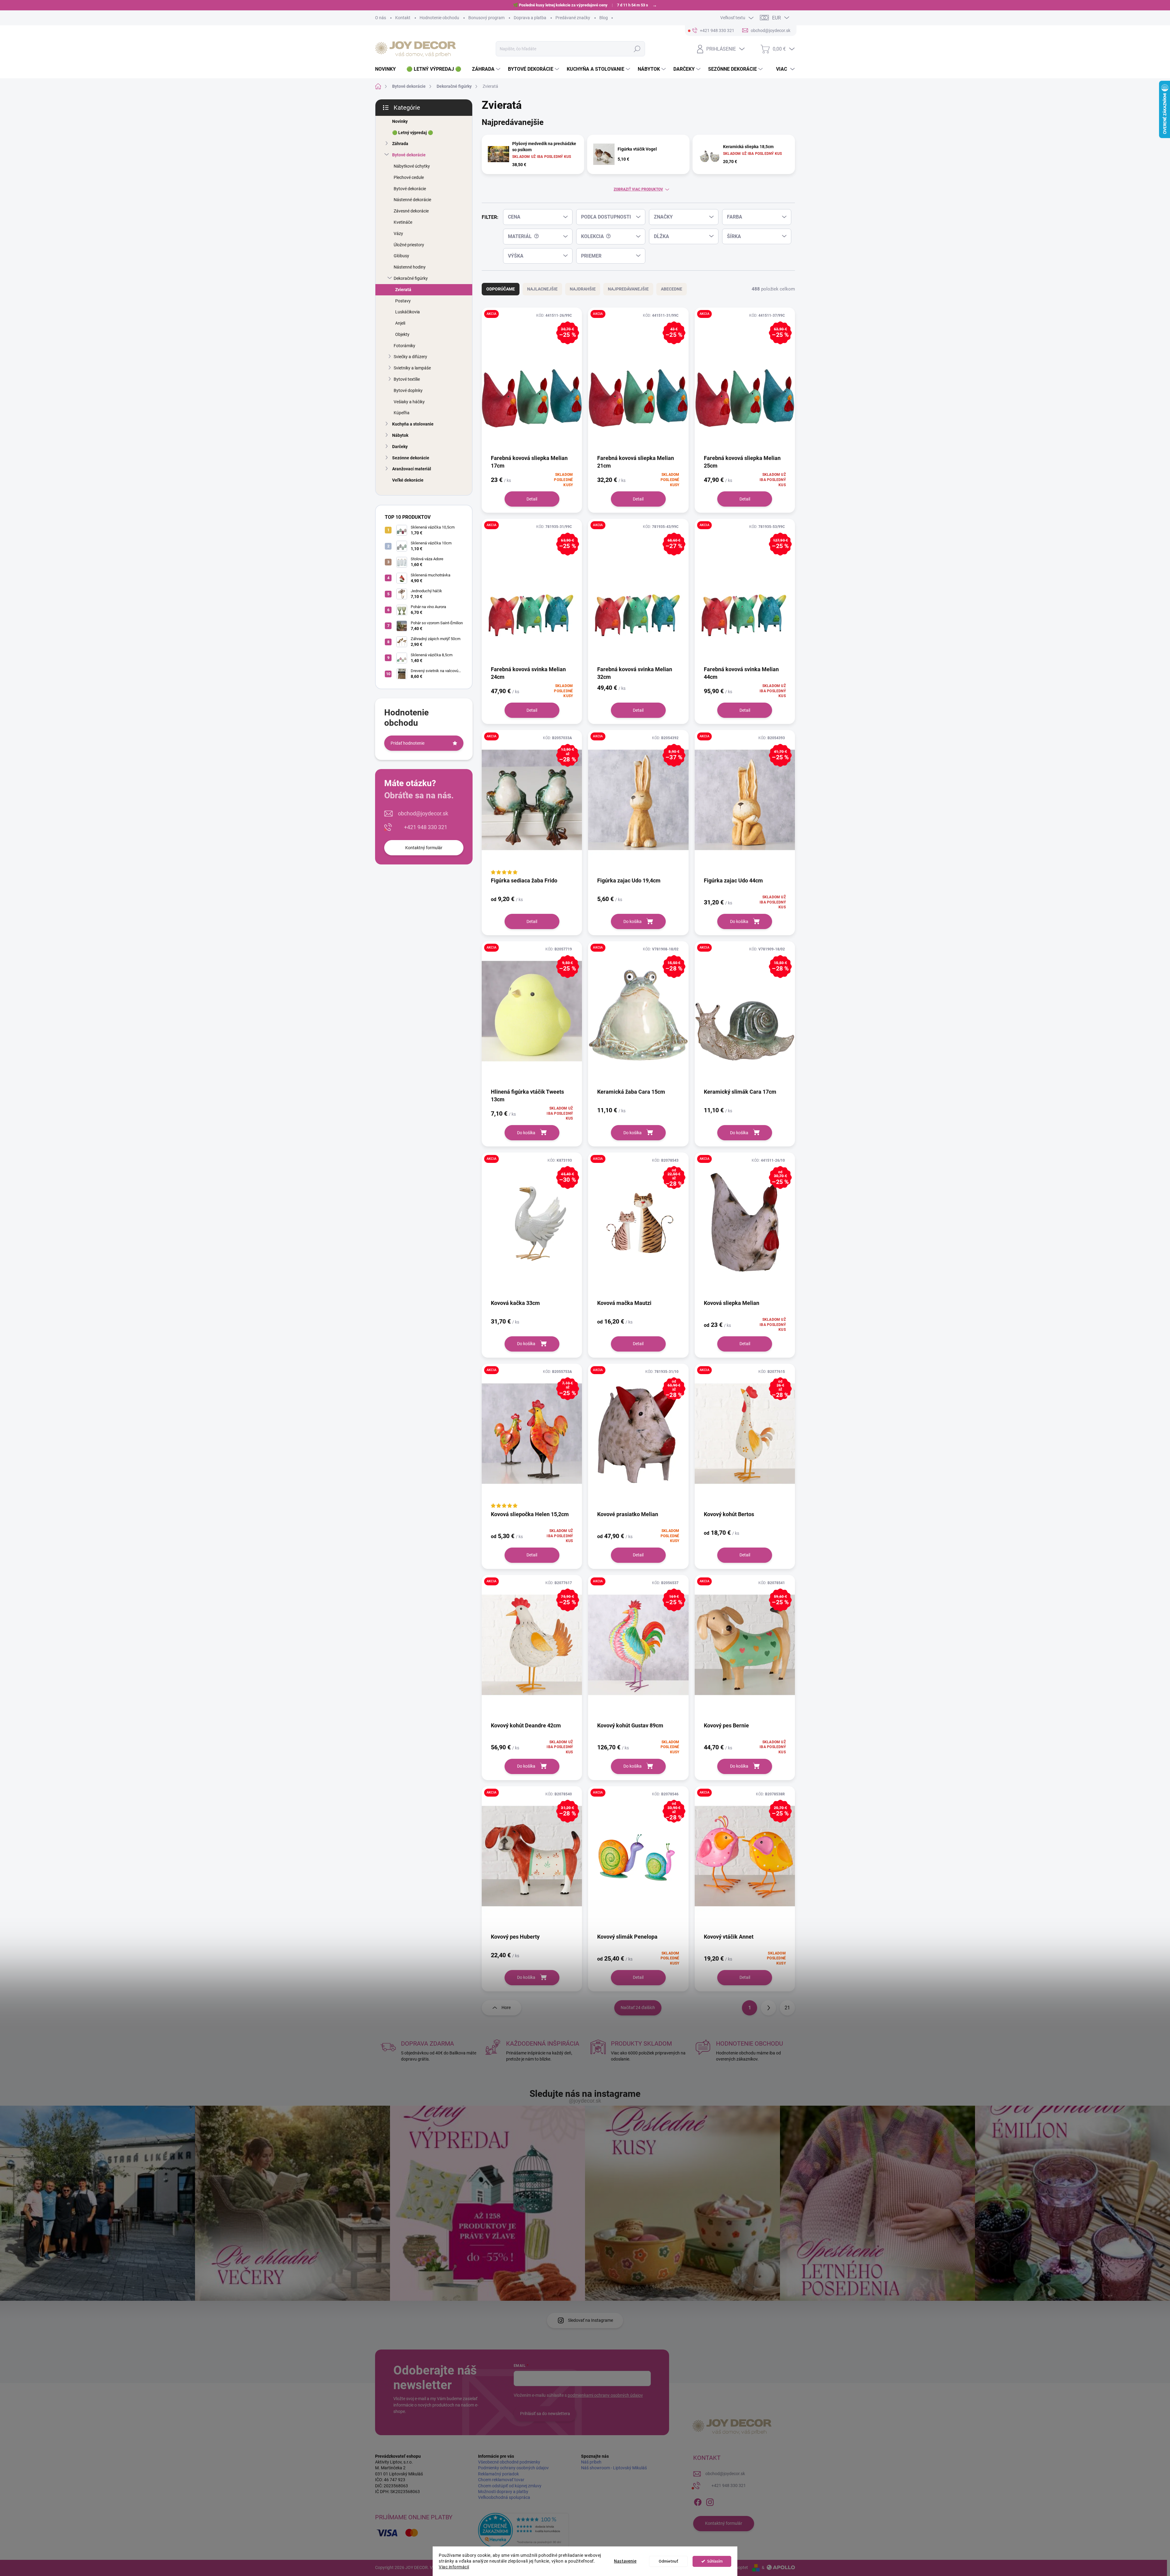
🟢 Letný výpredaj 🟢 (413, 133)
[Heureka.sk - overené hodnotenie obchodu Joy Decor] (523, 2530)
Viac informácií (454, 2567)
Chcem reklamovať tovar (501, 2480)
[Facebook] (698, 2501)
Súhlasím (715, 2561)
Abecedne (672, 289)
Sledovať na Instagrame (590, 2320)
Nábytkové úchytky (412, 166)
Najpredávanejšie (628, 289)
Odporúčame (501, 289)
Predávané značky (573, 18)
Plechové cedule (409, 177)
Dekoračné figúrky (411, 278)
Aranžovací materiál (412, 469)
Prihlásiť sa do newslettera (545, 2414)
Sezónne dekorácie (411, 458)
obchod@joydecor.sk (423, 813)
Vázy (398, 233)
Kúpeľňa (402, 413)
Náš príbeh (591, 2462)
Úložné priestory (409, 245)
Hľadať (637, 49)
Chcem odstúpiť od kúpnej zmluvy (510, 2486)
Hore (506, 2008)
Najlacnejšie (542, 289)
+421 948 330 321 (426, 827)
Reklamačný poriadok (498, 2474)
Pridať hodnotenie (408, 743)
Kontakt (403, 18)
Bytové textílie (407, 379)
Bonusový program (486, 18)
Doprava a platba (530, 18)
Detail (532, 499)
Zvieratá (403, 290)
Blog (604, 18)
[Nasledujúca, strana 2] (768, 2008)
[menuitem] (388, 69)
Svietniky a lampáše (412, 368)
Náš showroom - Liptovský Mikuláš (614, 2468)
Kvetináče (403, 222)
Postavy (403, 301)
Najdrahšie (583, 289)
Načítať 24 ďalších (638, 2008)
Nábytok (400, 435)
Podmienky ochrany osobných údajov (513, 2468)
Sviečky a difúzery (410, 357)
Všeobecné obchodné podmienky (509, 2462)
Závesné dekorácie (411, 211)
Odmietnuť (668, 2561)
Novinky (400, 121)
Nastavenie (625, 2561)
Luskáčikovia (408, 312)
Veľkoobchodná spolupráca (504, 2497)
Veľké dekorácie (408, 480)
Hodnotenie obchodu (439, 18)
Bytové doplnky (408, 390)
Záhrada (400, 144)
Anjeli (400, 323)
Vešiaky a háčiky (409, 402)
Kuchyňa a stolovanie (413, 424)
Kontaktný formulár (424, 848)
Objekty (402, 334)
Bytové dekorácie (409, 155)
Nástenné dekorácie (412, 200)
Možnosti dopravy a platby (503, 2492)
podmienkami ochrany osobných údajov (605, 2395)
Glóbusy (401, 256)
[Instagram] (710, 2501)
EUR (776, 18)
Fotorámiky (404, 346)
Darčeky (400, 447)
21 (787, 2008)
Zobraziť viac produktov (638, 189)
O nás (381, 18)
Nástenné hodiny (410, 267)
